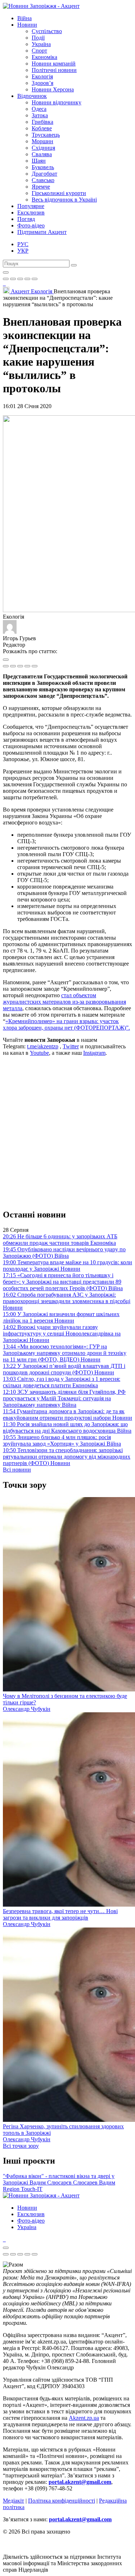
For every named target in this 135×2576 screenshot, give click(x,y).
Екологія (42, 76)
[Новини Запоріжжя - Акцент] (41, 6)
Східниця (43, 148)
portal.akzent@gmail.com (80, 2482)
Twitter (71, 1046)
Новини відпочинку (57, 102)
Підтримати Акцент (42, 232)
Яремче (41, 187)
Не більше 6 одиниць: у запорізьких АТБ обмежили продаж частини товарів (60, 1240)
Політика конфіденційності (62, 2501)
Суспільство (47, 31)
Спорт (39, 51)
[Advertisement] (67, 1132)
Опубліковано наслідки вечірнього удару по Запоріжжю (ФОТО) (64, 1253)
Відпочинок (32, 96)
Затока (40, 115)
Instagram (94, 1053)
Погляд (26, 219)
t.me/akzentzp (43, 1046)
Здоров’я (42, 83)
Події (38, 38)
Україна (41, 44)
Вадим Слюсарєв (51, 2182)
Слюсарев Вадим (94, 2182)
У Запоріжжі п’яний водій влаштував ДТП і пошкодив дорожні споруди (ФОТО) (64, 1369)
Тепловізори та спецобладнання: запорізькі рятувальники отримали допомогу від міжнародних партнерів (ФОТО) (67, 1457)
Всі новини (17, 1470)
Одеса (39, 109)
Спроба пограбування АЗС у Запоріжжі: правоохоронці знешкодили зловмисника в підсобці (67, 1301)
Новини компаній (54, 64)
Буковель (43, 167)
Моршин (42, 141)
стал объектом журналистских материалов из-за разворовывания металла (64, 1002)
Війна (24, 18)
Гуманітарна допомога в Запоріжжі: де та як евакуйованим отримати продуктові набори (67, 1414)
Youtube (39, 1053)
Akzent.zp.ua (84, 2418)
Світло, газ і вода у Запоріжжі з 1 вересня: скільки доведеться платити (62, 1382)
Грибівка (42, 122)
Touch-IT (32, 2189)
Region (12, 2189)
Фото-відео (31, 225)
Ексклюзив (31, 213)
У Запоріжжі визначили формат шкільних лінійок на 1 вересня (61, 1317)
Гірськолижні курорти (59, 193)
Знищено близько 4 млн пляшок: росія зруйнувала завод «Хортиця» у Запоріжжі (62, 1440)
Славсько (43, 180)
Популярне (31, 206)
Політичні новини (54, 70)
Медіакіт (13, 2501)
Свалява (42, 154)
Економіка (44, 57)
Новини (27, 25)
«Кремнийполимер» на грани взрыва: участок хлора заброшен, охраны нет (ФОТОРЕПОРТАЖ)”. (66, 1024)
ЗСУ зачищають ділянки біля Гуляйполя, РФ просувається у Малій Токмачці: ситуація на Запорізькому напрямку (64, 1398)
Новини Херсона (53, 89)
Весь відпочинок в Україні (64, 200)
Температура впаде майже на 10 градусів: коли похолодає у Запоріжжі (67, 1266)
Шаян (39, 161)
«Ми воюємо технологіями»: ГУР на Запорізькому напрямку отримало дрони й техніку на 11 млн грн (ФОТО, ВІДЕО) (65, 1353)
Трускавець (46, 135)
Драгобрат (44, 174)
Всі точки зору (21, 2146)
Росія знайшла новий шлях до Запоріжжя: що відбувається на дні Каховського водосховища (67, 1427)
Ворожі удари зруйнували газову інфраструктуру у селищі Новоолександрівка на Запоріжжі (62, 1334)
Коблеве (42, 128)
